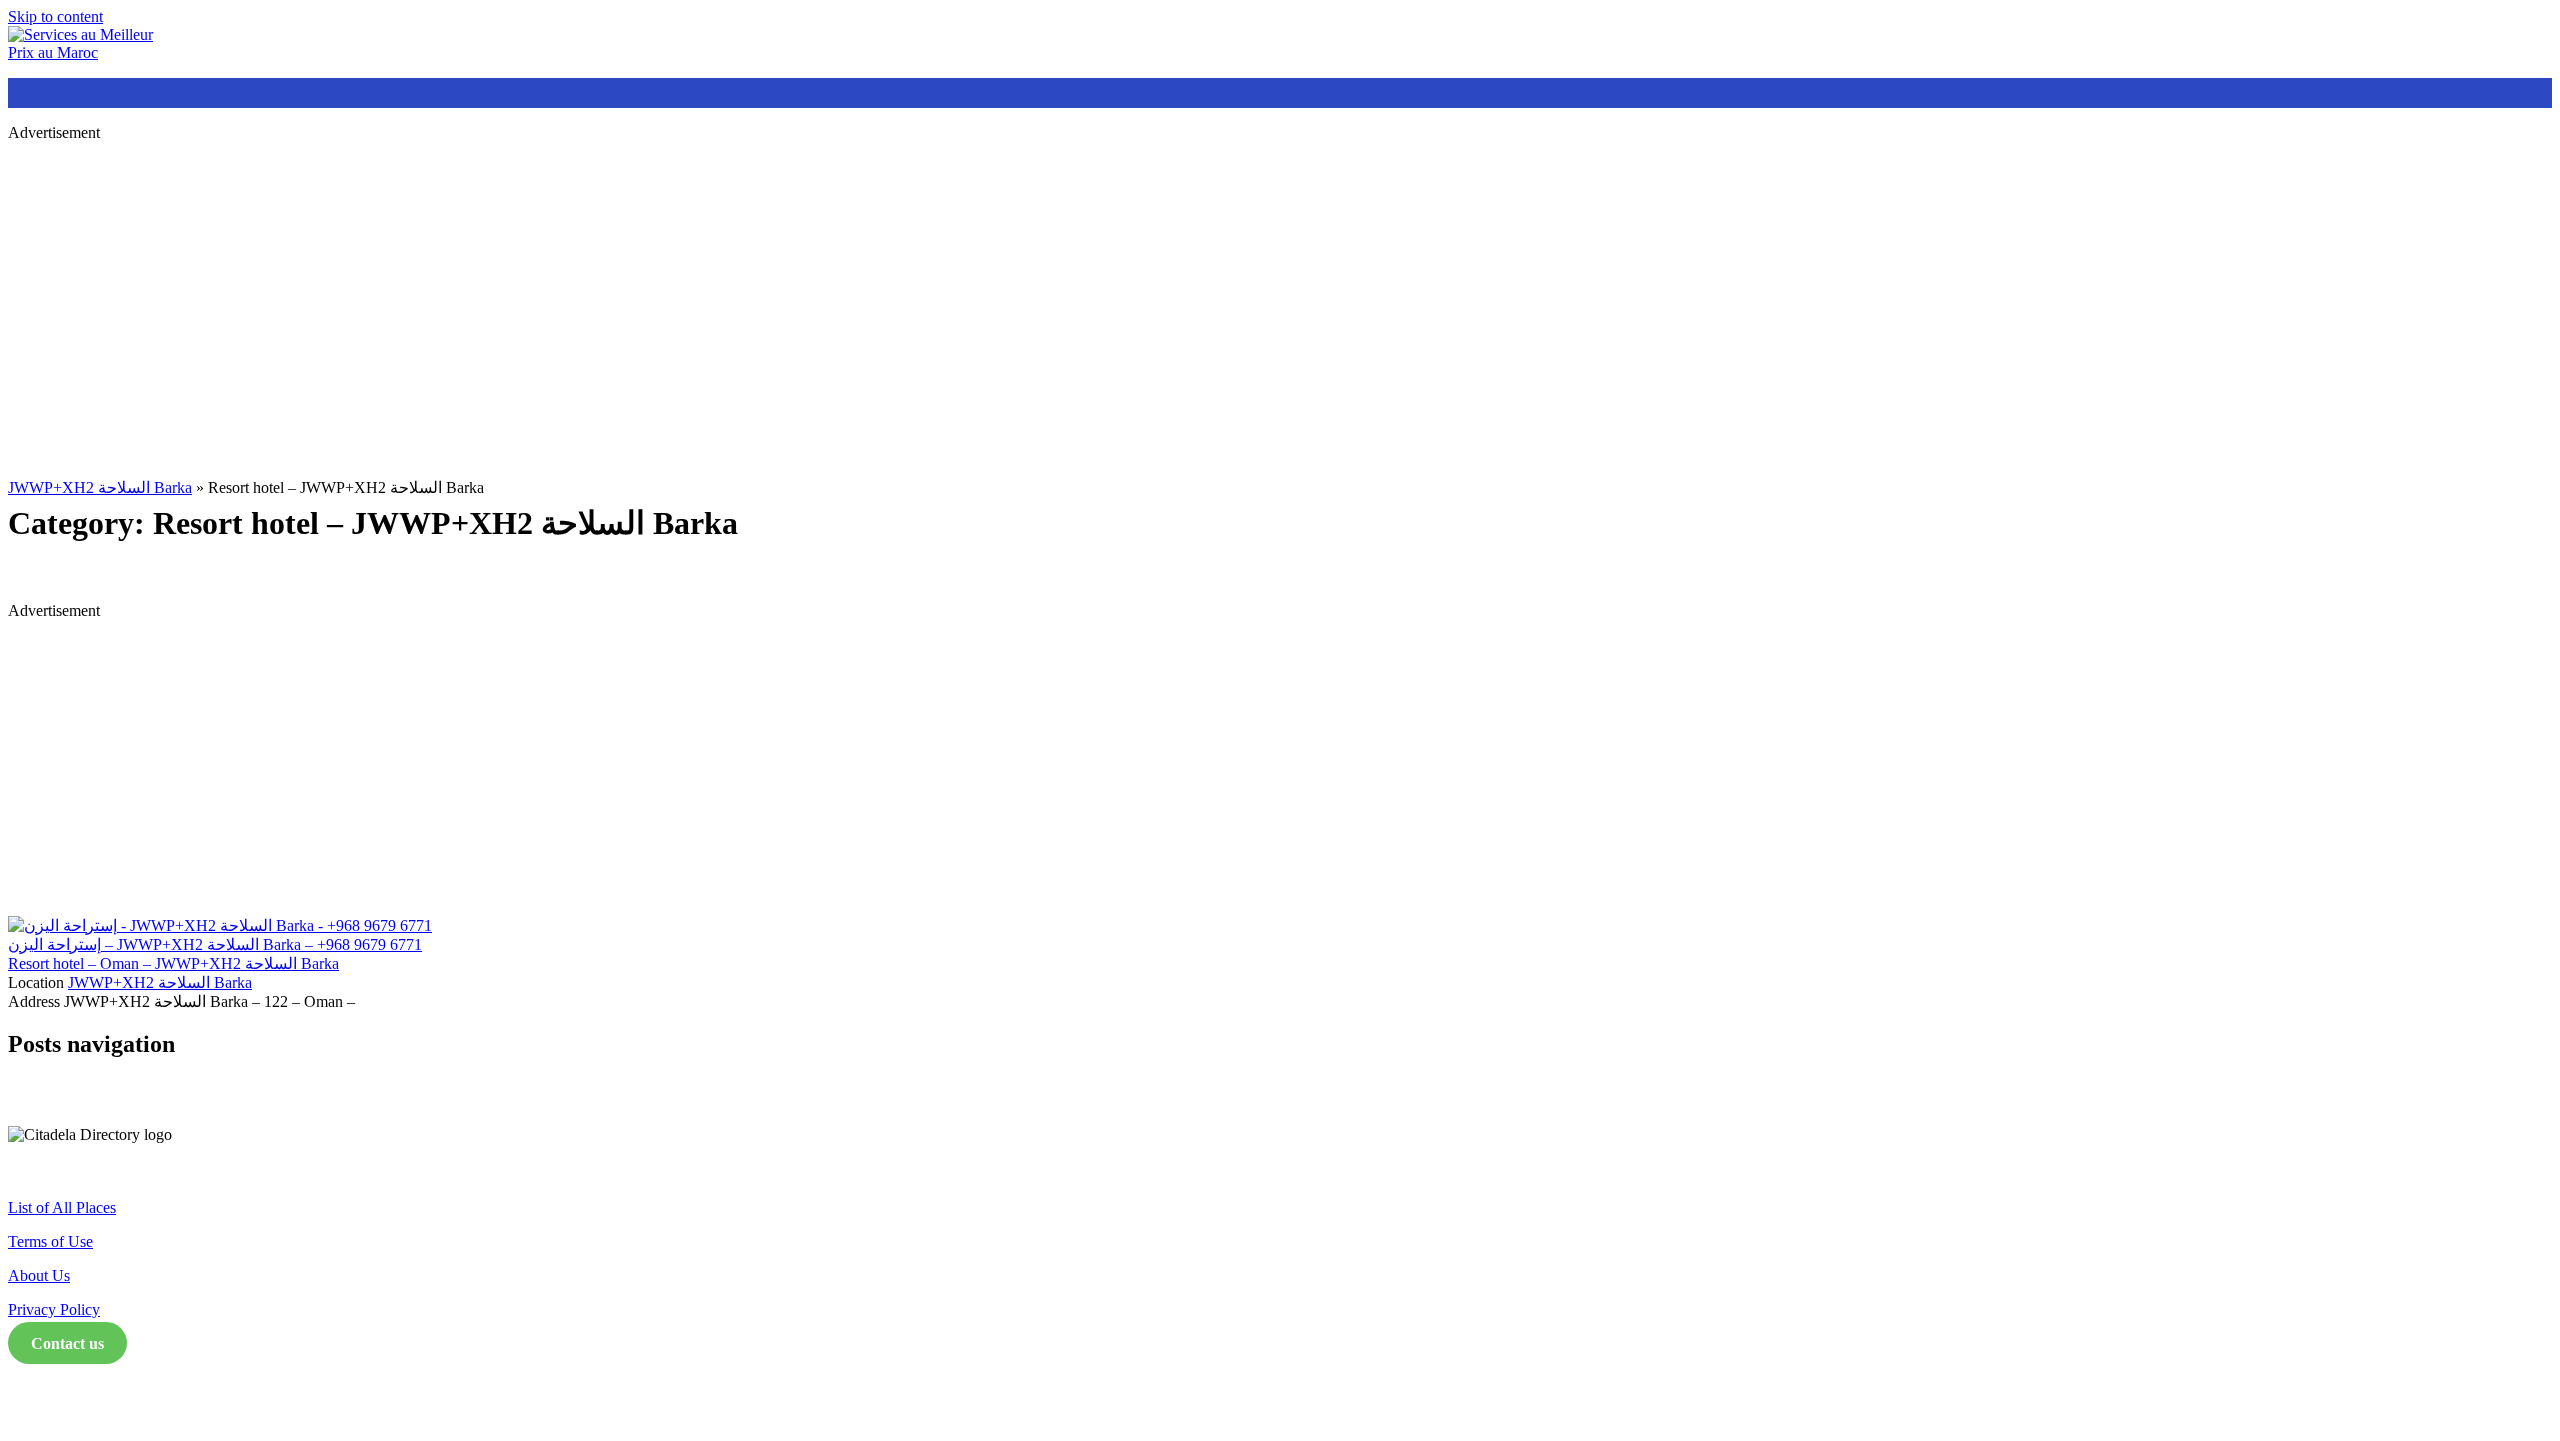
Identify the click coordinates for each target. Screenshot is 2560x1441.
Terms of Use (50, 1241)
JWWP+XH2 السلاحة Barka (100, 487)
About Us (39, 1275)
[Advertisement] (608, 298)
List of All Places (62, 1207)
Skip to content (55, 16)
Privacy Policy (54, 1309)
